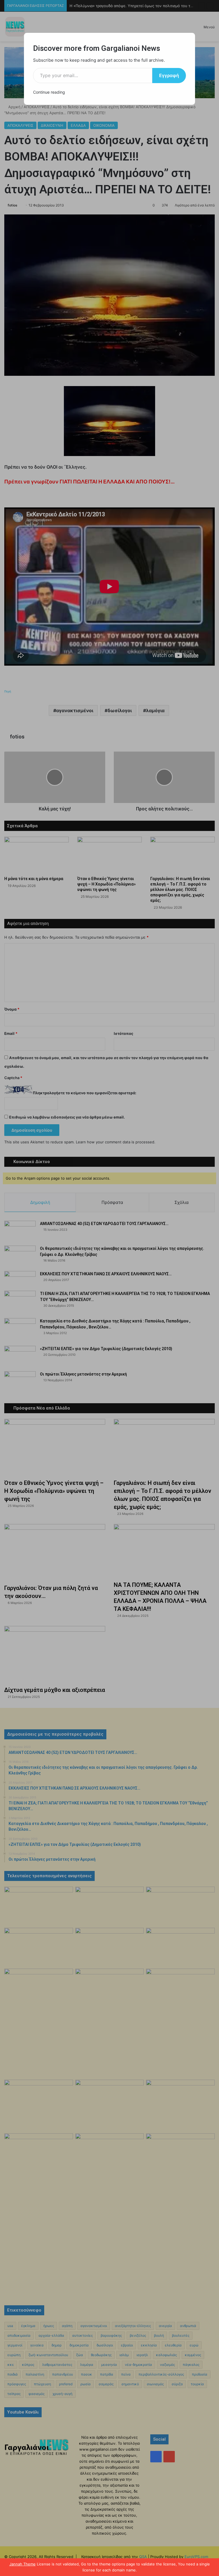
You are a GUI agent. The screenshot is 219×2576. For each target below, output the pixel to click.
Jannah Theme (23, 2564)
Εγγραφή (169, 75)
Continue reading (49, 92)
